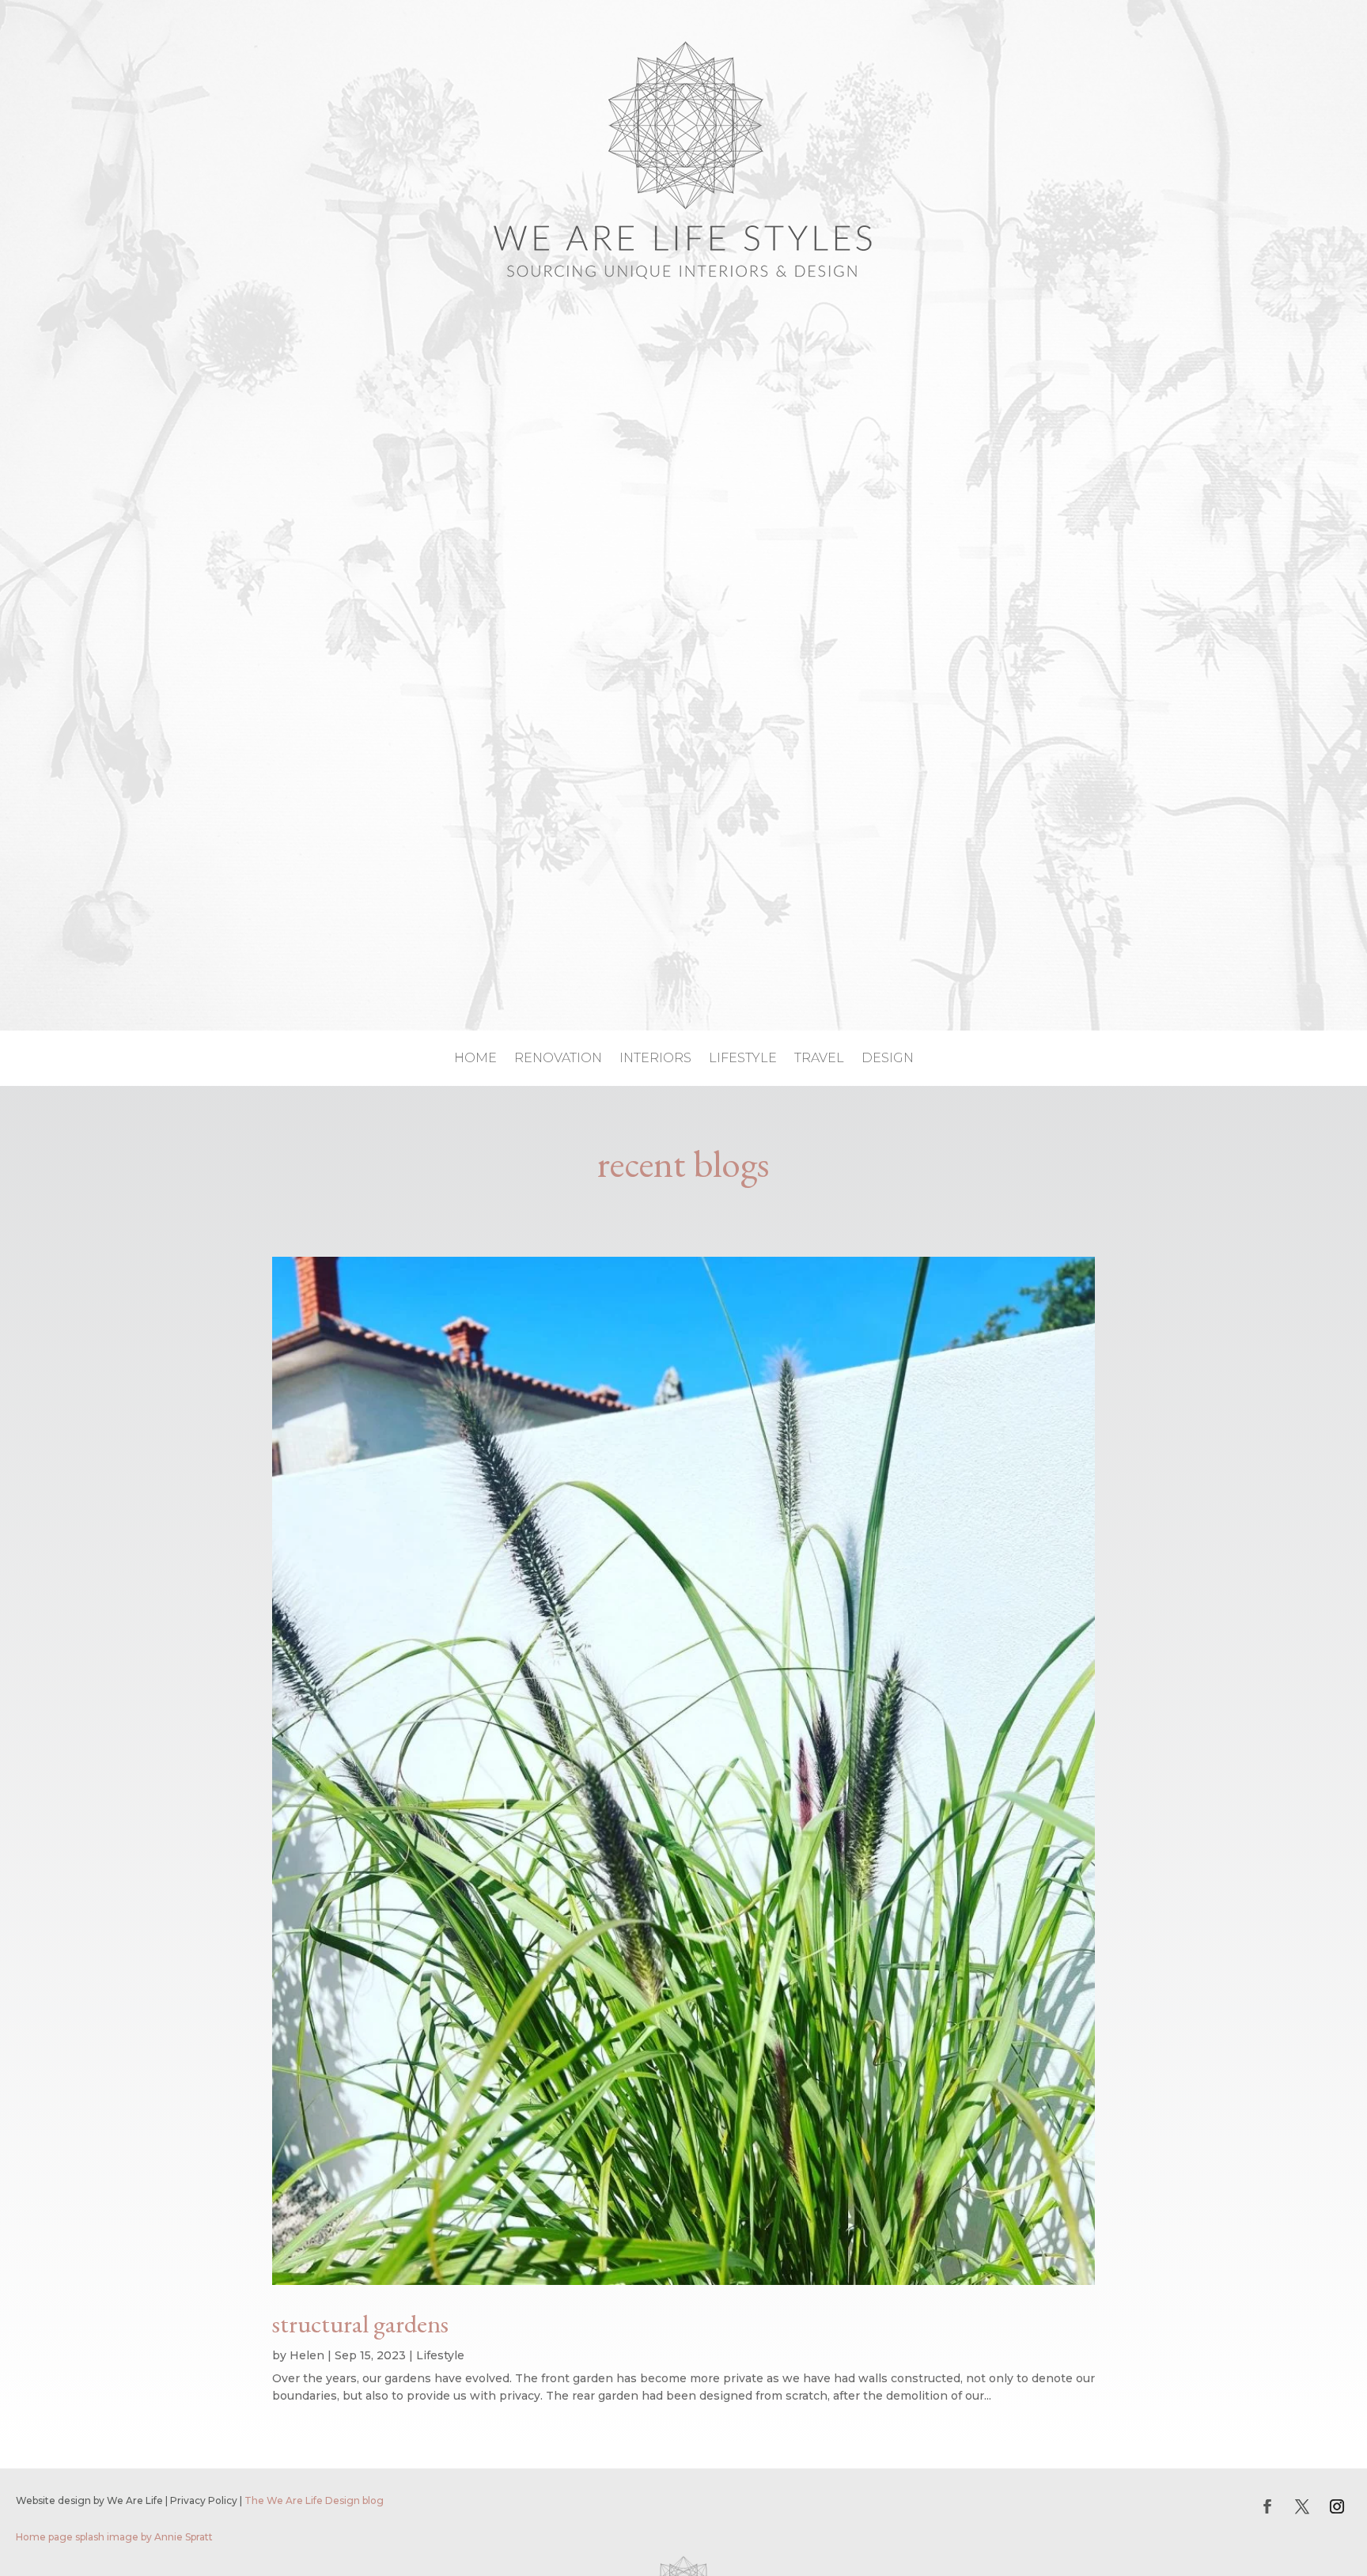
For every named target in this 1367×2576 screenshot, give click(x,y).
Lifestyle (440, 2355)
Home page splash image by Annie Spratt (114, 2537)
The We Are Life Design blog (314, 2500)
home (475, 1059)
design (888, 1059)
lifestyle (743, 1059)
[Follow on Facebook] (1267, 2506)
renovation (558, 1059)
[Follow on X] (1302, 2506)
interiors (655, 1059)
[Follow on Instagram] (1337, 2506)
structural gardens (360, 2324)
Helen (307, 2355)
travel (819, 1059)
